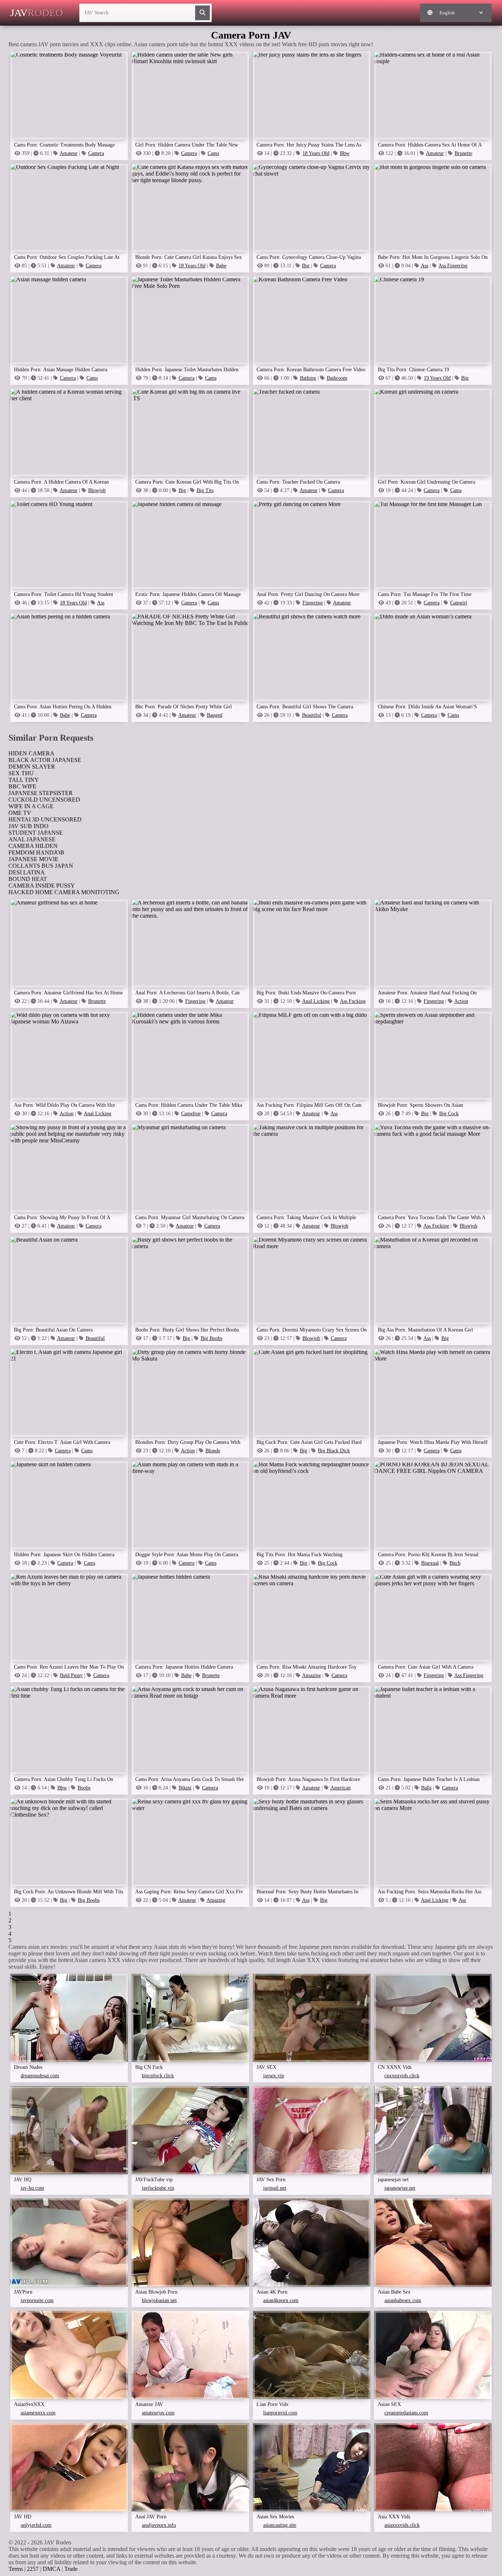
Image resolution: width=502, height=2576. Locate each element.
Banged (215, 715)
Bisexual (430, 1563)
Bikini (185, 1788)
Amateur (69, 153)
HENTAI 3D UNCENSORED (45, 819)
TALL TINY (24, 780)
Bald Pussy (71, 1675)
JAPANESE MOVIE (33, 859)
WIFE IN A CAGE (31, 806)
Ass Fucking (353, 1001)
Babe (221, 266)
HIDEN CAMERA (31, 753)
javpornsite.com (37, 2300)
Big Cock (449, 1114)
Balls (426, 1788)
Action (461, 1001)
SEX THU (21, 773)
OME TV (20, 813)
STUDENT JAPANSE (36, 833)
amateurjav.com (158, 2413)
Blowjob (97, 490)
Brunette (463, 153)
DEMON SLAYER (32, 767)
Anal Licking (316, 1001)
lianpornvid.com (280, 2413)
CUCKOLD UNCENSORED (44, 800)
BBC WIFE (22, 786)
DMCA (51, 2569)
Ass (424, 266)
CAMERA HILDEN (33, 846)
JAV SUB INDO (28, 826)
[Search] (202, 13)
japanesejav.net (400, 2188)
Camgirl (459, 603)
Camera (96, 153)
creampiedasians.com (406, 2413)
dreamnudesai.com (40, 2076)
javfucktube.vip (158, 2188)
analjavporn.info (159, 2525)
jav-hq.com (32, 2188)
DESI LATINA (27, 872)
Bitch (455, 1563)
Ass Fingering (453, 266)
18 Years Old (316, 153)
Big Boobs (211, 1338)
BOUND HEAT (28, 879)
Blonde (213, 1451)
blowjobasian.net (159, 2300)
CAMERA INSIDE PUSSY (42, 886)
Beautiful (312, 715)
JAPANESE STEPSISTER (41, 793)
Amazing (311, 1675)
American (340, 1788)
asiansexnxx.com (38, 2413)
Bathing (308, 378)
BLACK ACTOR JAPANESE (45, 760)
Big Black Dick (334, 1451)
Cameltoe (191, 1114)
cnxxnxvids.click (402, 2076)
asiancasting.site (280, 2525)
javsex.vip (274, 2076)
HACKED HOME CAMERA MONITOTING (64, 892)
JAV (37, 13)
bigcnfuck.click (158, 2076)
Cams (213, 153)
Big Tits (205, 490)
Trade (71, 2569)
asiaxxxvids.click (402, 2525)
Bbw (345, 153)
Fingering (313, 603)
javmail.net (275, 2188)
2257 (33, 2569)
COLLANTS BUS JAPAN (41, 866)
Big (306, 266)
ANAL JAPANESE (32, 839)
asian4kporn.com (281, 2300)
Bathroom (337, 378)
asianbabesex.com (403, 2300)
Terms (16, 2569)
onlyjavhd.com (36, 2525)
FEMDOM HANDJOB (36, 852)
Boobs (84, 1788)
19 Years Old (437, 378)
